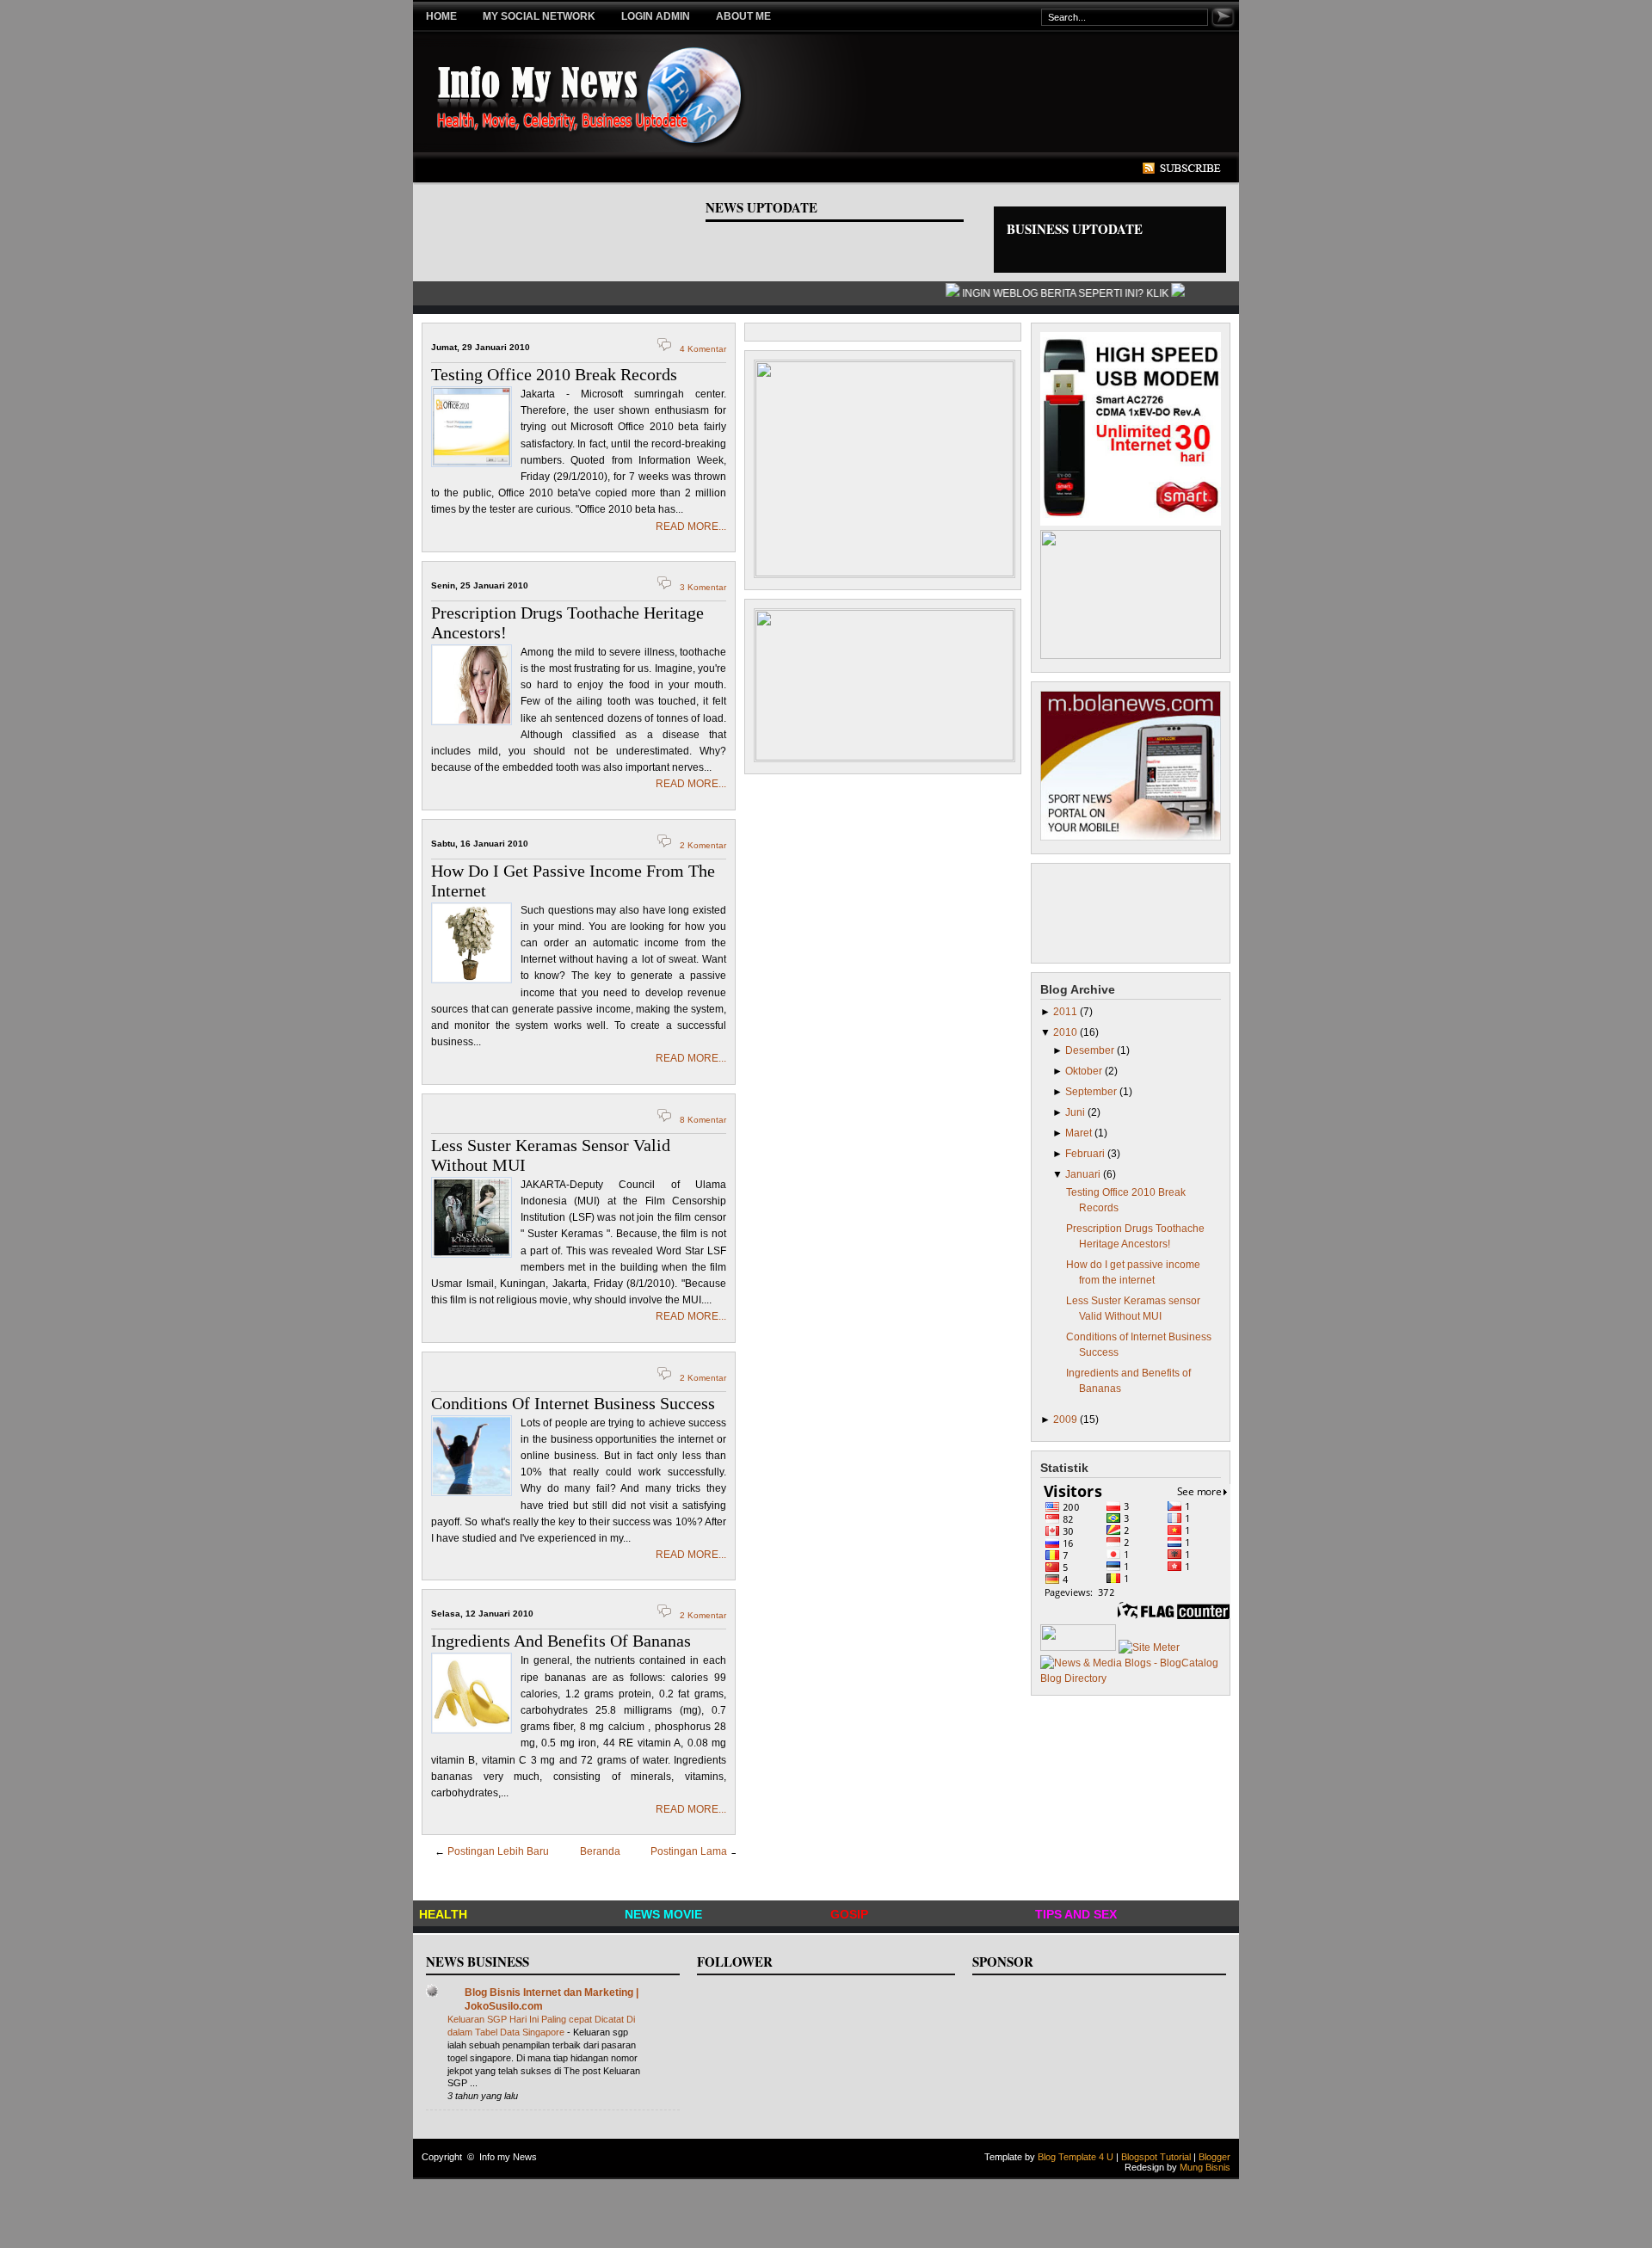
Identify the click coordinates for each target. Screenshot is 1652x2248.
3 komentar (703, 587)
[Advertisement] (743, 169)
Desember (1091, 1050)
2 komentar (703, 845)
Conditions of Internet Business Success (573, 1403)
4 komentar (703, 349)
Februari (1086, 1154)
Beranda (600, 1851)
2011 (1066, 1012)
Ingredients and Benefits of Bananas (561, 1641)
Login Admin (656, 16)
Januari (1084, 1174)
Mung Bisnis (1205, 2167)
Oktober (1085, 1071)
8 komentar (703, 1120)
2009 (1066, 1420)
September (1092, 1092)
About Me (743, 16)
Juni (1076, 1112)
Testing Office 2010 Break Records (554, 374)
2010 (1066, 1032)
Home (441, 16)
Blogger (1214, 2157)
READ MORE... (691, 527)
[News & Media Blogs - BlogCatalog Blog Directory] (1131, 1678)
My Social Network (539, 16)
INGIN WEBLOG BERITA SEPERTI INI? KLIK (1053, 293)
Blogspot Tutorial (1156, 2157)
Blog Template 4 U (1076, 2157)
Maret (1080, 1133)
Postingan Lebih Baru (498, 1851)
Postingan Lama (689, 1851)
